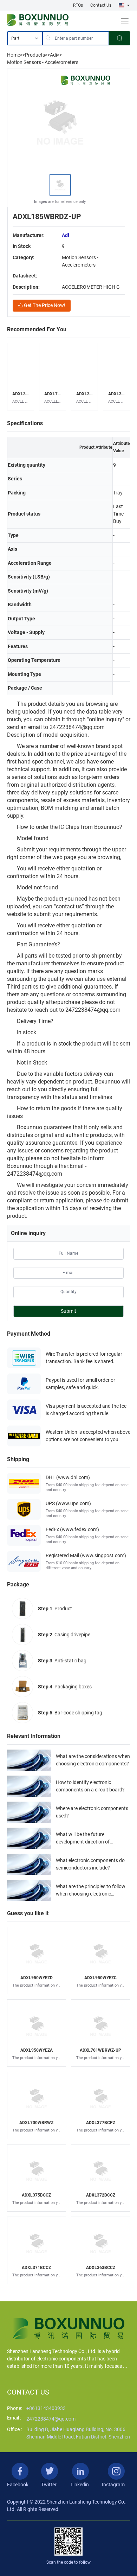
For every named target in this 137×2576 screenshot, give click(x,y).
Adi (53, 55)
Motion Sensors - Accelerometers (43, 62)
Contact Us (101, 5)
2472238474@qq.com (51, 2419)
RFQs (78, 5)
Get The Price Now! (44, 305)
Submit (68, 1311)
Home (14, 55)
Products (35, 55)
